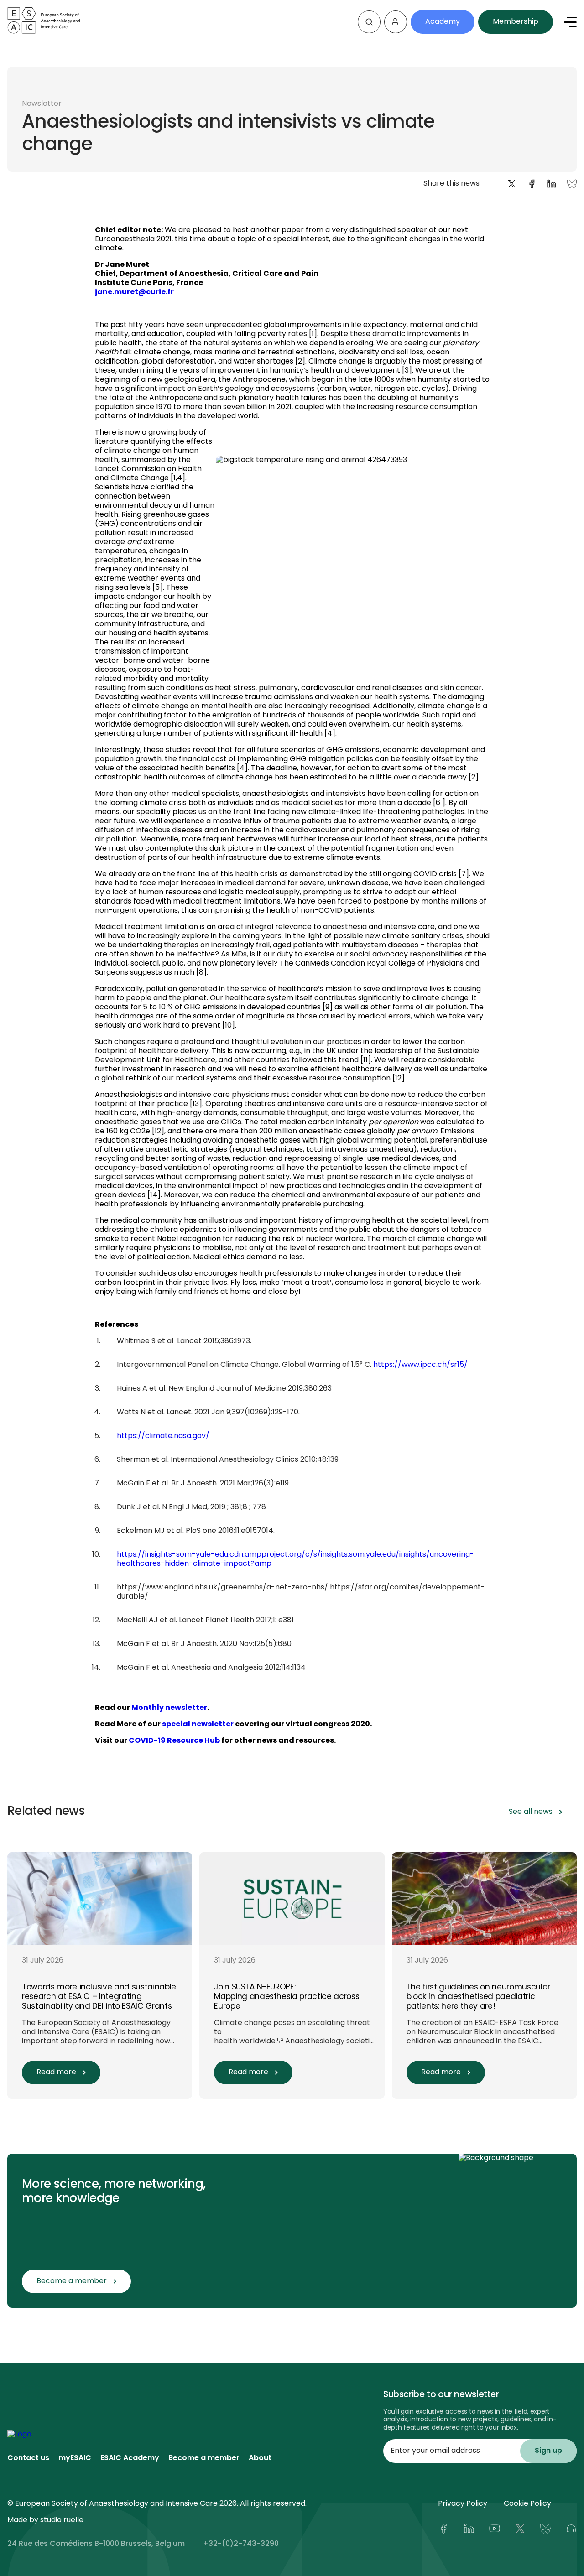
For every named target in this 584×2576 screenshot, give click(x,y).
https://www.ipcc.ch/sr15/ (420, 1365)
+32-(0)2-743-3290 (241, 2544)
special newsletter (198, 1724)
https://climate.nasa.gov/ (163, 1436)
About (260, 2458)
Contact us (28, 2458)
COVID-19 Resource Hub (174, 1741)
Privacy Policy (463, 2504)
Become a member (204, 2458)
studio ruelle (62, 2520)
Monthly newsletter (169, 1708)
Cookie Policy (527, 2504)
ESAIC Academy (130, 2458)
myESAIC (75, 2458)
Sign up (548, 2451)
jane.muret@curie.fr (134, 292)
